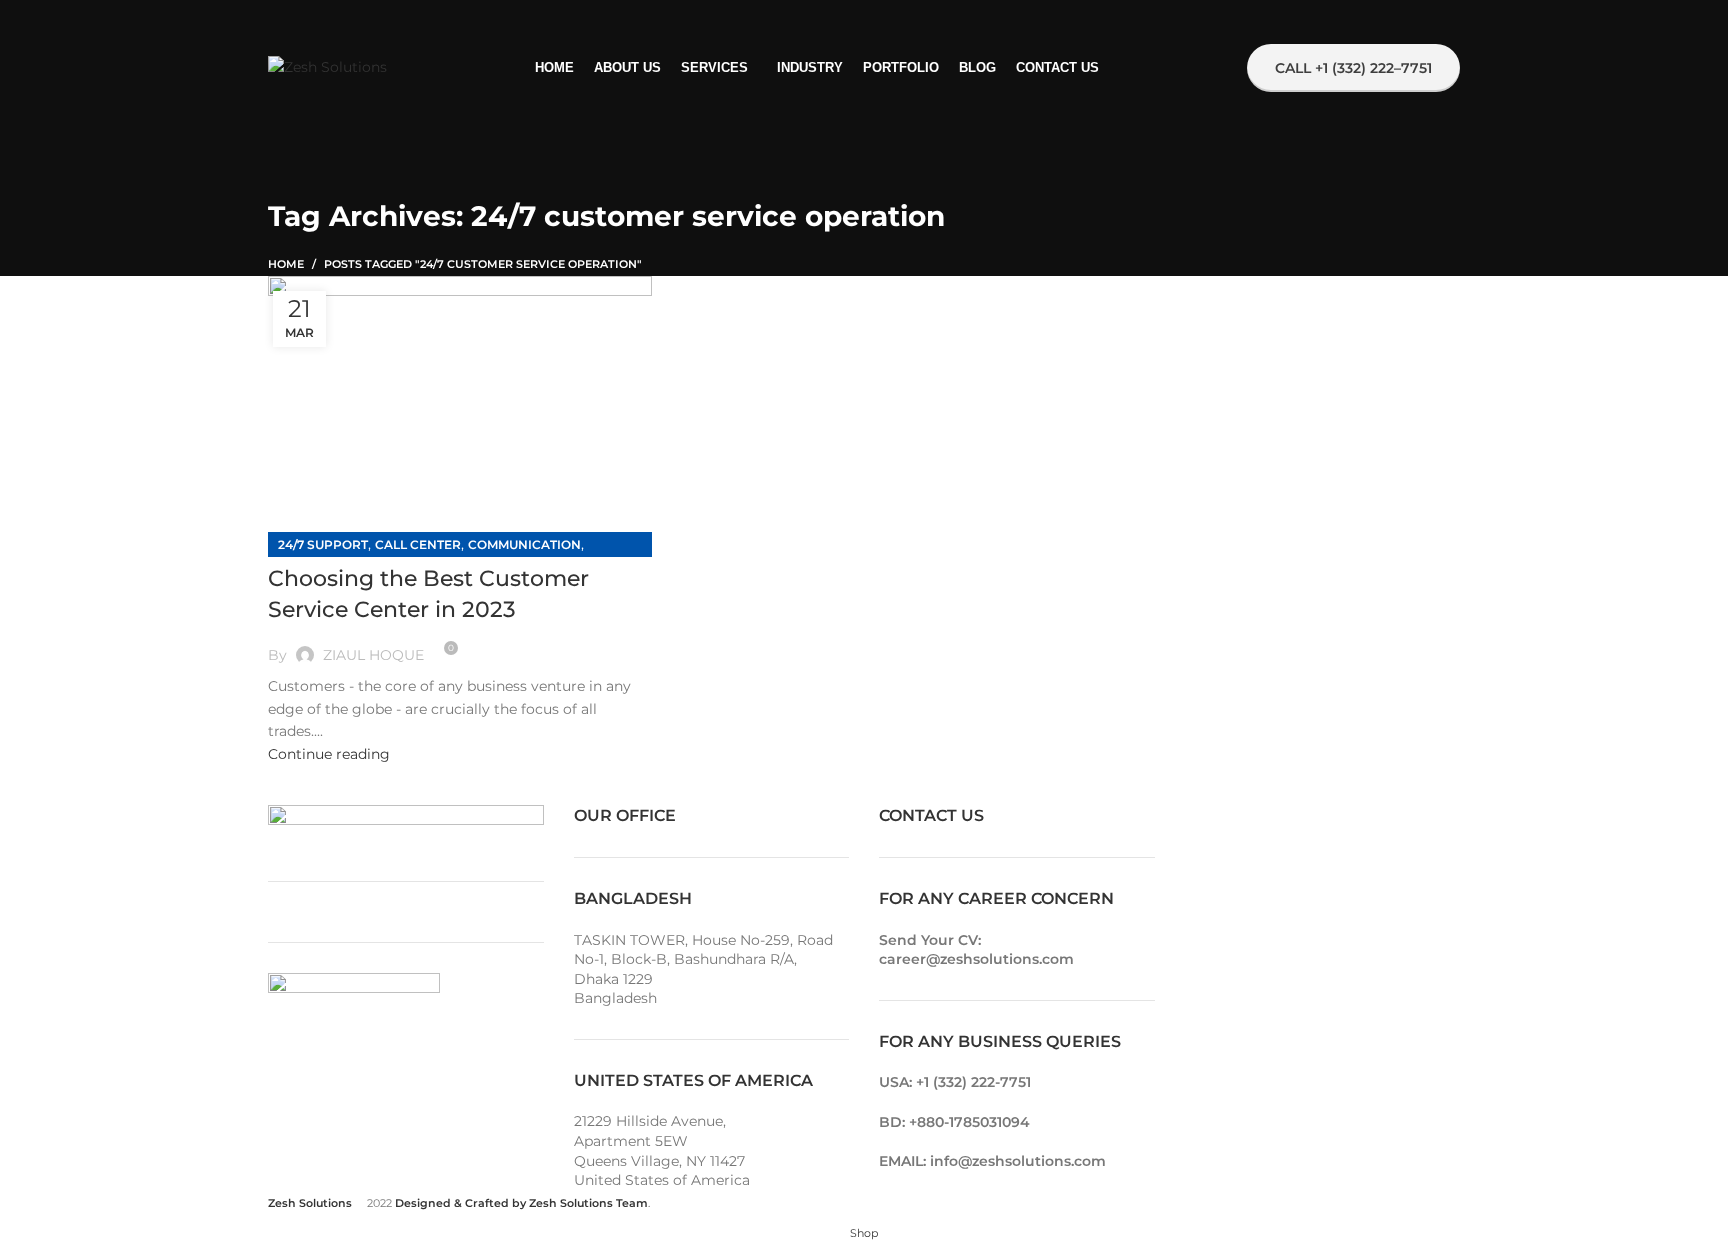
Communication (524, 544)
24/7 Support (323, 544)
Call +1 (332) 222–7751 (1353, 68)
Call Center (418, 544)
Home (286, 264)
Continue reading (329, 754)
